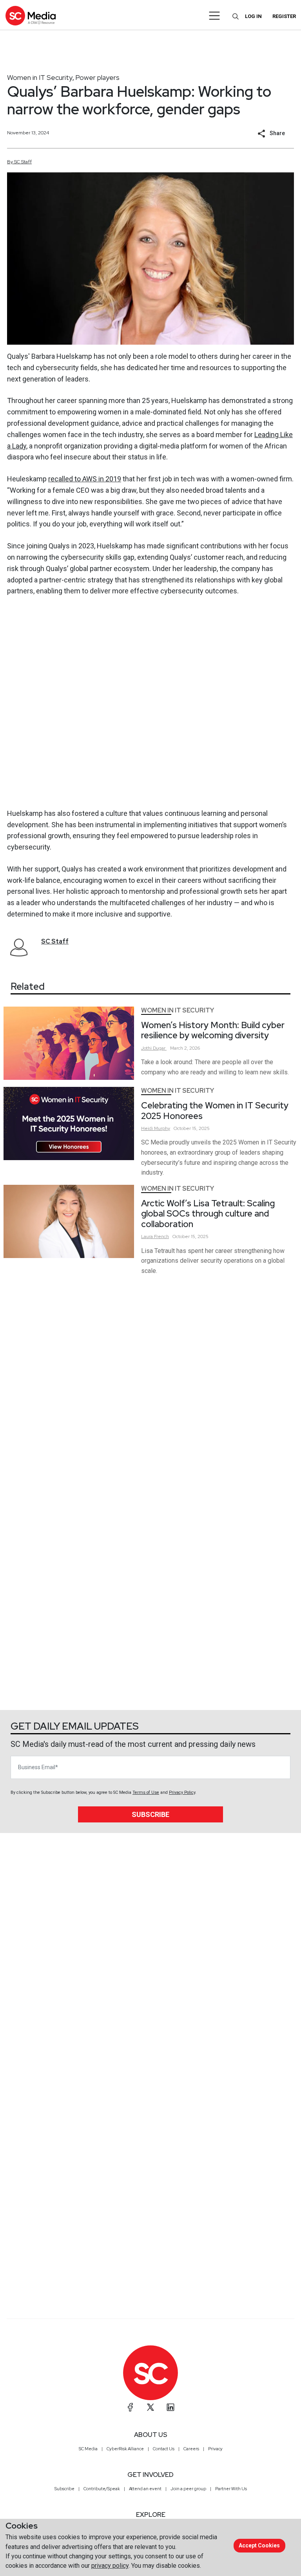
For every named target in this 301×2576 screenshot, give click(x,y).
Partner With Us (231, 2489)
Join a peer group (188, 2489)
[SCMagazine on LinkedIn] (170, 2407)
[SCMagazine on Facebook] (131, 2407)
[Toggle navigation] (215, 16)
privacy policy (110, 2566)
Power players (97, 77)
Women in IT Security (40, 77)
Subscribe (150, 1814)
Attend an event (145, 2489)
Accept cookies (259, 2545)
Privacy (215, 2449)
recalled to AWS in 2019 (85, 479)
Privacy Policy (182, 1792)
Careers (191, 2449)
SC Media (88, 2449)
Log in (253, 16)
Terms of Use (146, 1792)
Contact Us (164, 2449)
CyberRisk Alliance (125, 2449)
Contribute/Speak (102, 2489)
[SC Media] (31, 15)
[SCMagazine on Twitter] (150, 2407)
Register (284, 16)
